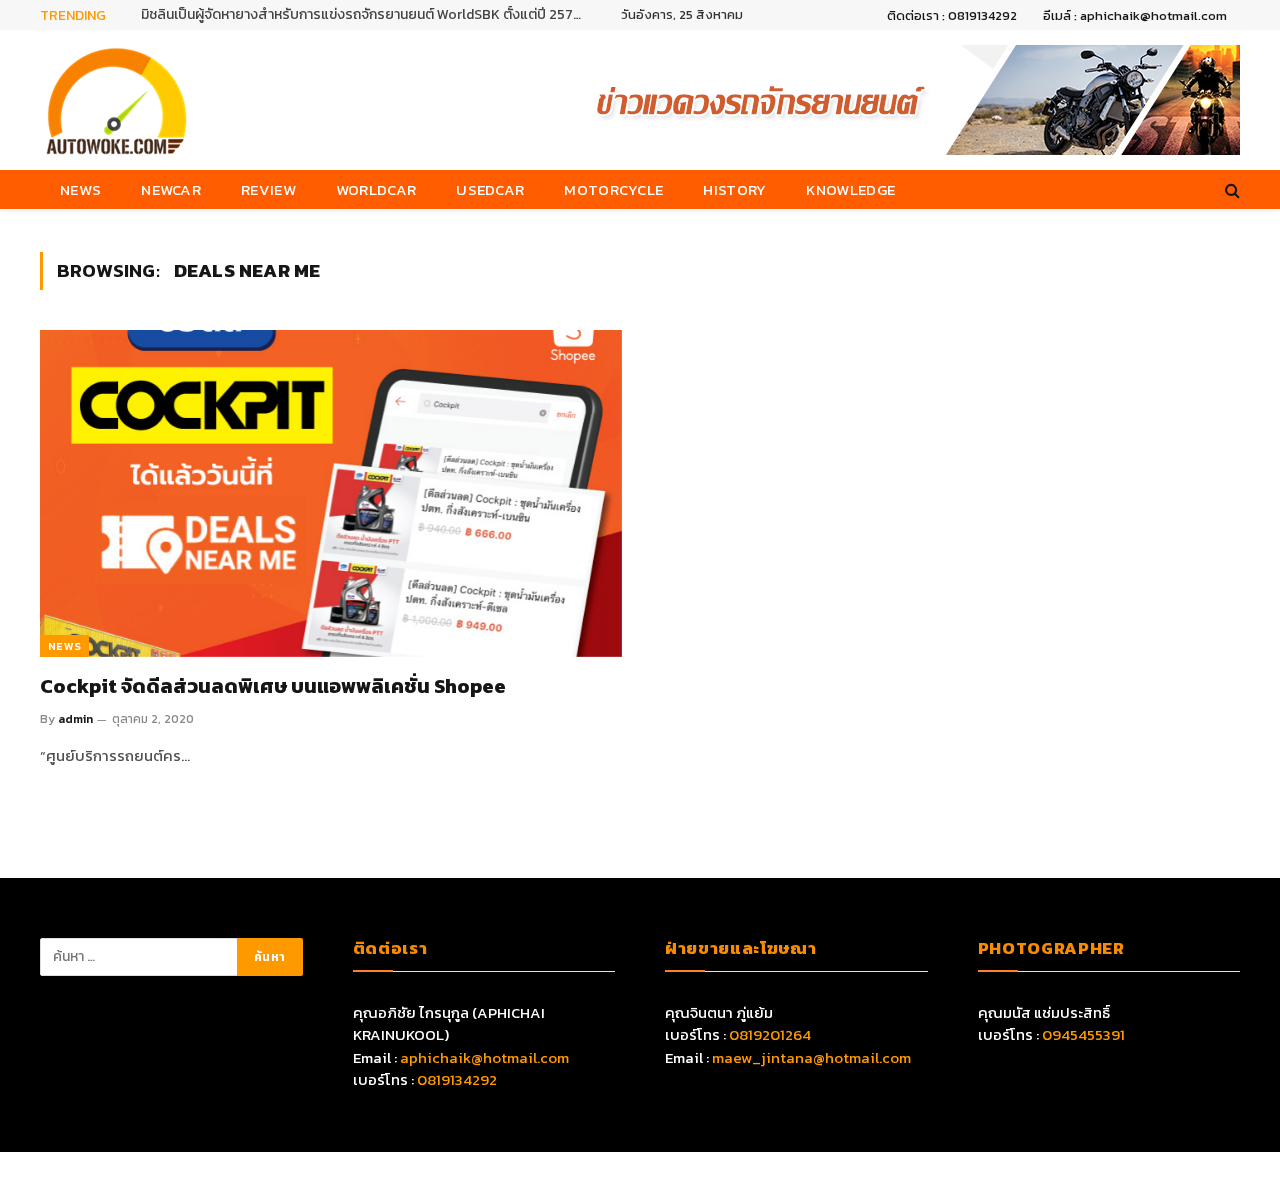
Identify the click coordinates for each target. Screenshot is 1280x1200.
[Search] (1230, 189)
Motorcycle (613, 189)
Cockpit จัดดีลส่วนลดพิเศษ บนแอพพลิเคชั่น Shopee (273, 686)
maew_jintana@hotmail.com (811, 1057)
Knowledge (850, 189)
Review (268, 189)
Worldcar (376, 189)
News (80, 189)
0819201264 (770, 1034)
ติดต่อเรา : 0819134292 (952, 15)
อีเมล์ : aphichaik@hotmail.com (1135, 15)
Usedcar (490, 189)
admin (75, 719)
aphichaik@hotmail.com (484, 1057)
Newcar (171, 189)
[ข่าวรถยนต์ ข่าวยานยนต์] (117, 100)
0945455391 (1083, 1034)
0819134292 (457, 1079)
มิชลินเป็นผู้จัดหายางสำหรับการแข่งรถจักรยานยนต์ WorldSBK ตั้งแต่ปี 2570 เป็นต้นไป (366, 15)
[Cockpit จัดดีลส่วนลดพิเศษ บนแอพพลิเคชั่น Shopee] (331, 493)
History (734, 189)
